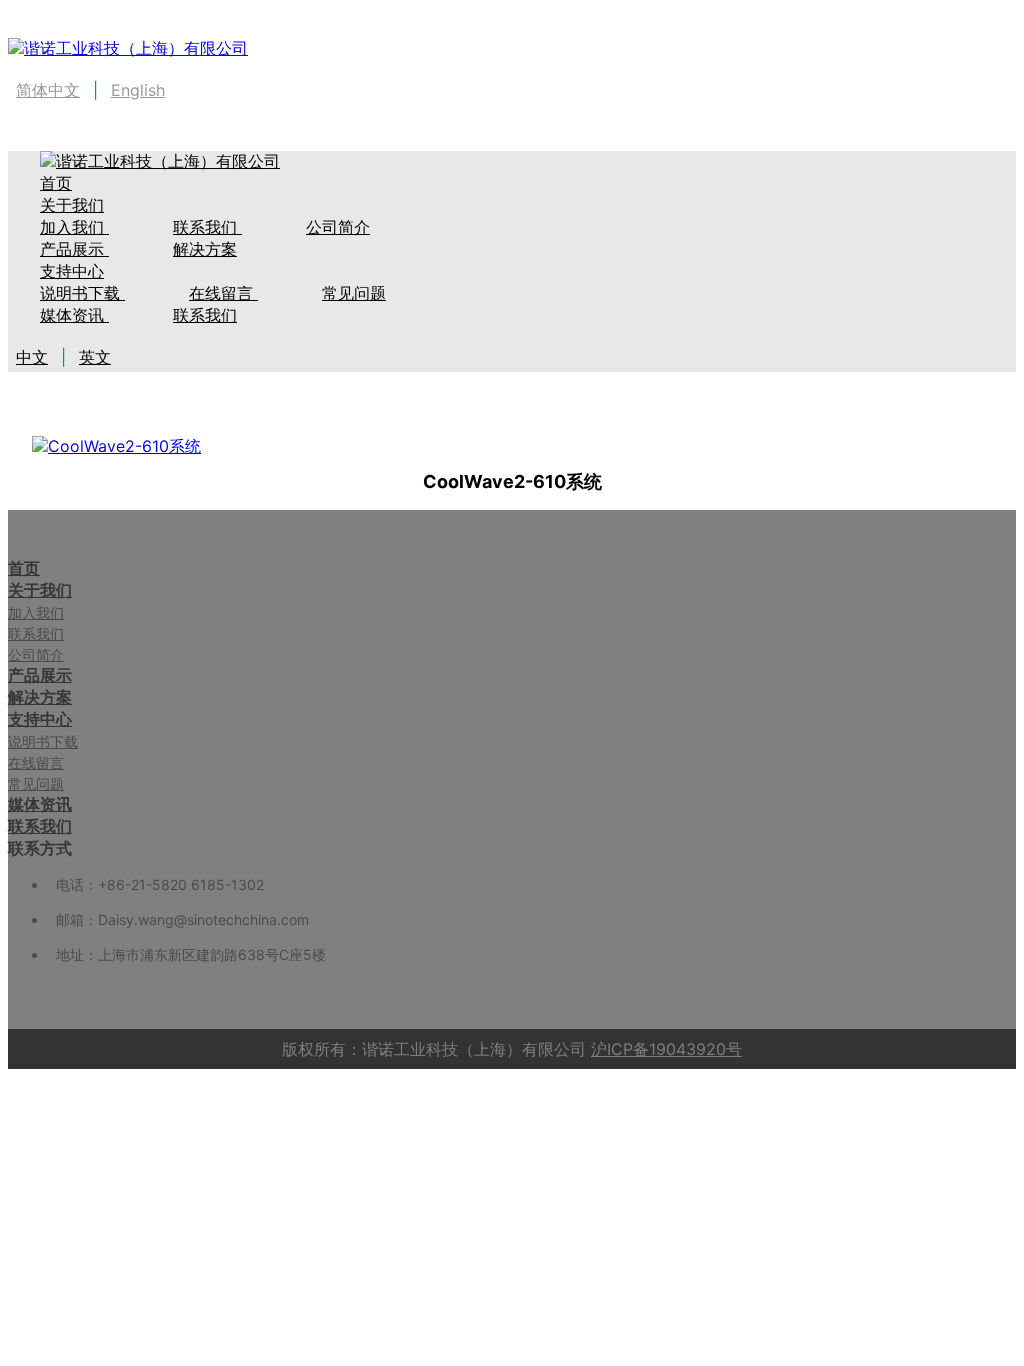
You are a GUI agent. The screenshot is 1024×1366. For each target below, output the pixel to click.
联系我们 (207, 227)
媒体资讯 (74, 315)
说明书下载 (82, 293)
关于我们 (72, 205)
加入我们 (36, 612)
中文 (32, 357)
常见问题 (354, 293)
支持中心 (72, 271)
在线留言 (223, 293)
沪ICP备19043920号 (666, 1049)
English (138, 90)
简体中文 (48, 90)
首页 (24, 568)
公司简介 (338, 227)
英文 (95, 357)
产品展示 (40, 675)
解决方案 (205, 249)
